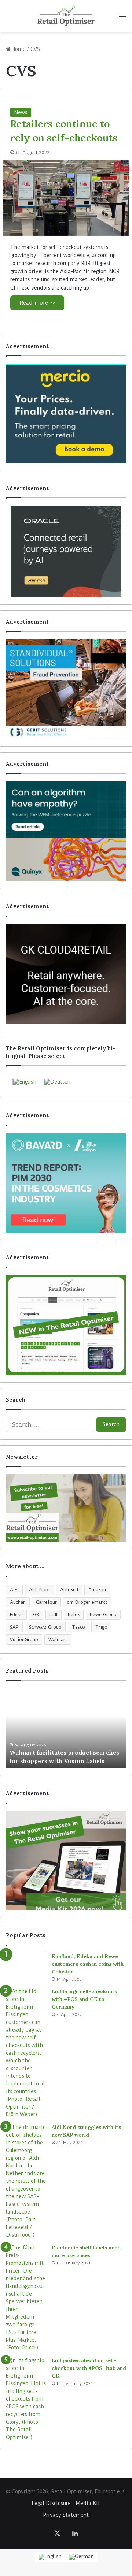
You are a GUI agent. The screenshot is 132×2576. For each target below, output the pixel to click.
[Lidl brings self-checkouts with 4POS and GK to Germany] (26, 2053)
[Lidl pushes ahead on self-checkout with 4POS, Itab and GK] (26, 2399)
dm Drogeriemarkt (87, 1602)
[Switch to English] (50, 2557)
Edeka (16, 1615)
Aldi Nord (39, 1590)
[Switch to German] (81, 2557)
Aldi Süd (69, 1590)
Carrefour (46, 1602)
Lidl (54, 1615)
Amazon (97, 1590)
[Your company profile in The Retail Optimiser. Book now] (66, 1325)
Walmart (58, 1639)
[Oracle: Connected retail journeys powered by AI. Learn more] (66, 551)
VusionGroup (24, 1639)
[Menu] (123, 19)
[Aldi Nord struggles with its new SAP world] (26, 2181)
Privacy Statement (66, 2515)
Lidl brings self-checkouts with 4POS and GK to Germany (84, 1999)
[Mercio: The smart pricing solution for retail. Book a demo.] (66, 413)
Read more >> (37, 303)
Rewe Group (103, 1615)
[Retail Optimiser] (66, 16)
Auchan (18, 1602)
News (21, 112)
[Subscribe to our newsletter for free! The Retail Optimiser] (66, 1508)
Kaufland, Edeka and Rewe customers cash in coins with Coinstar (88, 1964)
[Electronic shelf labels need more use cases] (26, 2298)
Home (18, 49)
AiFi (14, 1590)
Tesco (78, 1627)
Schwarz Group (45, 1627)
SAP (14, 1627)
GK (36, 1615)
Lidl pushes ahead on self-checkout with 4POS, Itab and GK (89, 2368)
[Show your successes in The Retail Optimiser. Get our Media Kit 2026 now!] (66, 1861)
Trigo (101, 1627)
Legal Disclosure (51, 2503)
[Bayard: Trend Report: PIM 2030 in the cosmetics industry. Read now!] (66, 1183)
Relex (74, 1615)
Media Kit (88, 2503)
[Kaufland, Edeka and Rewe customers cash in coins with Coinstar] (26, 1966)
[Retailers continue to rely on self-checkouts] (66, 198)
